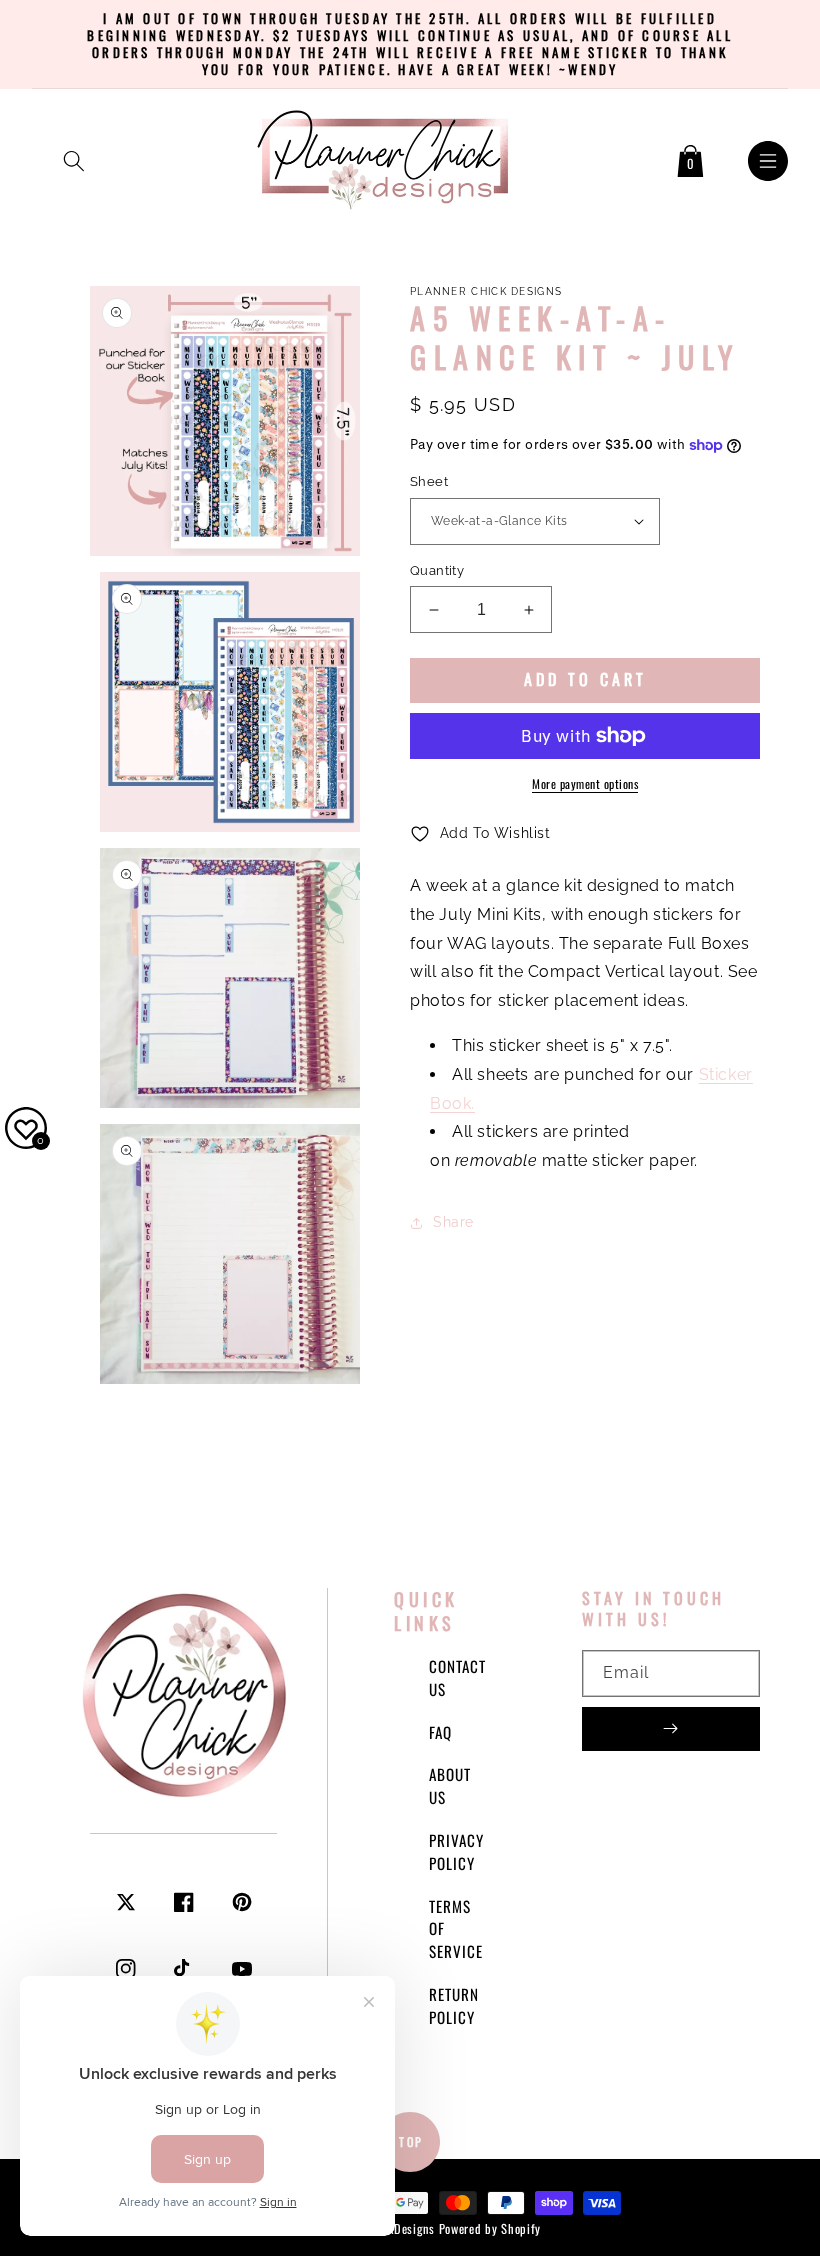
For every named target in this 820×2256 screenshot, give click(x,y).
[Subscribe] (671, 1729)
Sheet (429, 481)
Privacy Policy (456, 1851)
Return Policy (454, 2005)
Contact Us (457, 1677)
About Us (450, 1785)
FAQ (440, 1732)
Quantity (437, 570)
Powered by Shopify (490, 2228)
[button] (74, 157)
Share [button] (453, 1222)
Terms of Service (456, 1929)
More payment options (585, 783)
